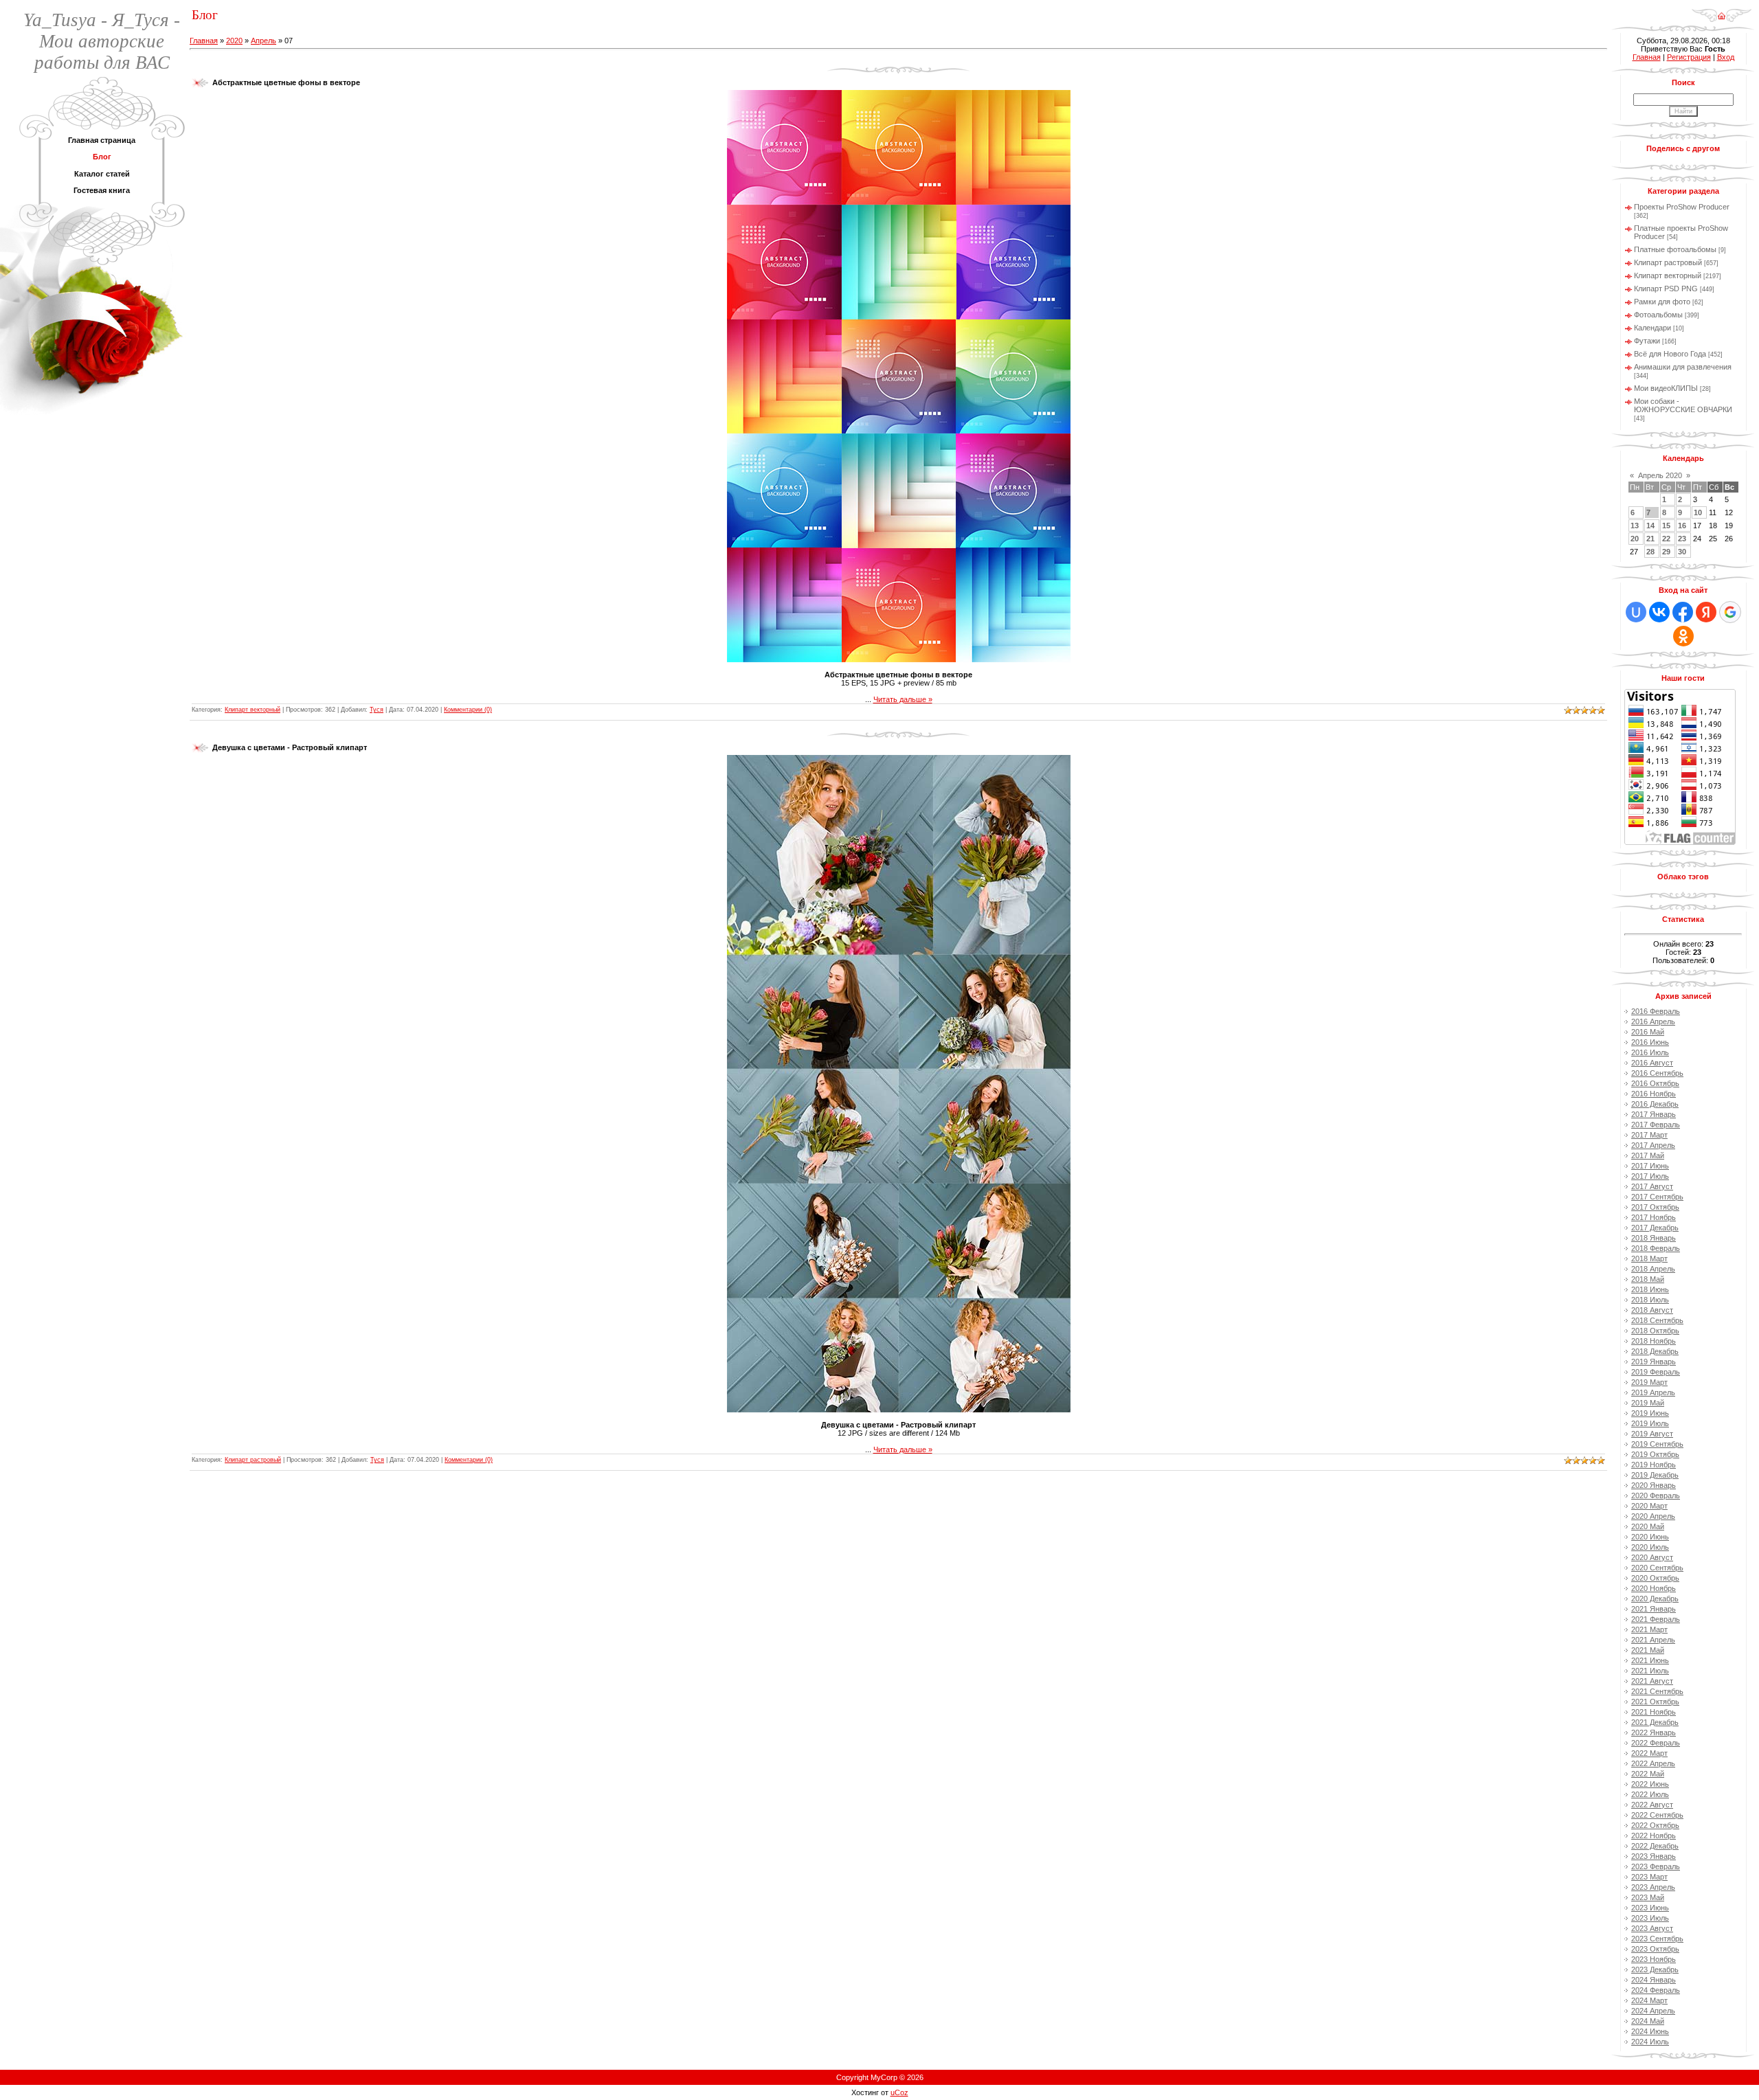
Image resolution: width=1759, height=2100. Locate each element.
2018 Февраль (1656, 1248)
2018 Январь (1654, 1238)
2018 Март (1649, 1258)
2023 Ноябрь (1654, 1959)
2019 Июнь (1650, 1413)
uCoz (899, 2092)
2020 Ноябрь (1654, 1588)
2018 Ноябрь (1654, 1341)
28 (1650, 552)
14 (1650, 526)
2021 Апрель (1653, 1640)
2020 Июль (1650, 1547)
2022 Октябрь (1655, 1825)
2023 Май (1648, 1897)
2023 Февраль (1656, 1866)
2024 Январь (1654, 1980)
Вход (1726, 57)
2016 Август (1652, 1063)
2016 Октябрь (1655, 1083)
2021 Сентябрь (1657, 1691)
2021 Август (1652, 1681)
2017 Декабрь (1655, 1228)
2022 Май (1648, 1774)
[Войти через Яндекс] (1706, 612)
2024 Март (1649, 2000)
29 (1666, 552)
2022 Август (1652, 1805)
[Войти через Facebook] (1683, 612)
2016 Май (1648, 1032)
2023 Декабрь (1655, 1969)
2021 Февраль (1656, 1619)
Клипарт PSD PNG (1666, 289)
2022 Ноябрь (1654, 1836)
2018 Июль (1650, 1300)
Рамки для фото (1662, 302)
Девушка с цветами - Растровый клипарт (290, 747)
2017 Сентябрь (1657, 1197)
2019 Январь (1654, 1362)
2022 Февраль (1656, 1743)
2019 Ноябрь (1654, 1465)
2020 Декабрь (1655, 1599)
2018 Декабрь (1655, 1351)
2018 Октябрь (1655, 1331)
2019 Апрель (1653, 1392)
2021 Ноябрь (1654, 1712)
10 (1698, 512)
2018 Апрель (1653, 1269)
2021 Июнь (1650, 1660)
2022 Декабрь (1655, 1846)
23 (1682, 539)
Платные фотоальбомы (1675, 249)
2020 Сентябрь (1657, 1568)
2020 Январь (1654, 1485)
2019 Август (1652, 1434)
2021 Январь (1654, 1609)
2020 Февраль (1656, 1495)
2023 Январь (1654, 1856)
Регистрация (1689, 57)
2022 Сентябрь (1657, 1815)
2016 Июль (1650, 1052)
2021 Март (1649, 1629)
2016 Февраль (1656, 1011)
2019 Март (1649, 1382)
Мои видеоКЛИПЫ (1666, 388)
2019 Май (1648, 1403)
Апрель (264, 41)
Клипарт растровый (253, 1460)
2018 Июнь (1650, 1289)
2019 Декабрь (1655, 1475)
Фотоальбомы (1658, 315)
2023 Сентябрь (1657, 1939)
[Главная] (1722, 11)
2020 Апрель (1653, 1516)
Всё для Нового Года (1670, 354)
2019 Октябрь (1655, 1454)
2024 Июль (1650, 2042)
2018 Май (1648, 1279)
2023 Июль (1650, 1918)
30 (1682, 552)
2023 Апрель (1653, 1887)
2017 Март (1649, 1135)
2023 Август (1652, 1928)
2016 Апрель (1653, 1021)
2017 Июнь (1650, 1166)
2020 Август (1652, 1557)
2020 (234, 41)
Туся (377, 710)
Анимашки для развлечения (1683, 367)
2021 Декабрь (1655, 1722)
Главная (204, 41)
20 (1635, 539)
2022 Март (1649, 1753)
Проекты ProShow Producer (1682, 207)
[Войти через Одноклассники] (1683, 636)
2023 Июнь (1650, 1908)
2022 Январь (1654, 1732)
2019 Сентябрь (1657, 1444)
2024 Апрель (1653, 2011)
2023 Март (1649, 1877)
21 (1650, 539)
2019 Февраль (1656, 1372)
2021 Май (1648, 1650)
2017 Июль (1650, 1176)
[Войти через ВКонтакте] (1659, 612)
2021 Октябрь (1655, 1702)
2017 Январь (1654, 1114)
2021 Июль (1650, 1671)
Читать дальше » (903, 699)
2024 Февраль (1656, 1990)
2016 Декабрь (1655, 1104)
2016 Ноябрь (1654, 1094)
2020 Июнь (1650, 1537)
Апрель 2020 (1660, 475)
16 (1682, 526)
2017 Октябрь (1655, 1207)
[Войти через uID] (1636, 612)
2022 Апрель (1653, 1763)
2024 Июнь (1650, 2031)
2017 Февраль (1656, 1125)
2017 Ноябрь (1654, 1217)
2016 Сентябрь (1657, 1073)
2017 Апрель (1653, 1145)
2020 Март (1649, 1506)
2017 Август (1652, 1186)
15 (1666, 526)
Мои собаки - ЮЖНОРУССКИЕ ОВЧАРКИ (1683, 405)
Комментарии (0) (468, 710)
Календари (1652, 328)
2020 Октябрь (1655, 1578)
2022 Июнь (1650, 1784)
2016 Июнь (1650, 1042)
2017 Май (1648, 1155)
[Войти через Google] (1730, 612)
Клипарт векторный (253, 710)
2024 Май (1648, 2021)
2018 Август (1652, 1310)
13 (1635, 526)
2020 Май (1648, 1526)
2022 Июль (1650, 1794)
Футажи (1647, 341)
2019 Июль (1650, 1423)
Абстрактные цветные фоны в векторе (286, 82)
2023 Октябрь (1655, 1949)
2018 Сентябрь (1657, 1320)
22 (1666, 539)
